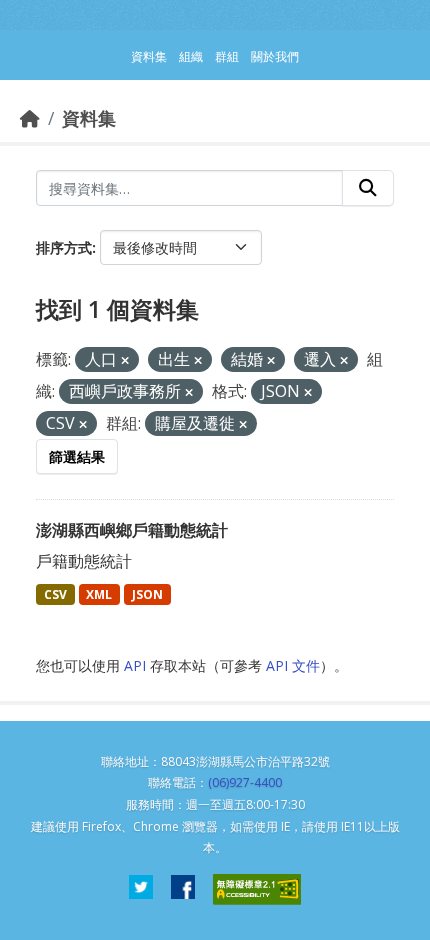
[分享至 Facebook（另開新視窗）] (183, 889)
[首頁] (30, 118)
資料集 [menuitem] (149, 56)
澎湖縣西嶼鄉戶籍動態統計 (132, 530)
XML (99, 594)
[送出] (368, 188)
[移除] (125, 360)
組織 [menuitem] (191, 56)
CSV (55, 594)
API (135, 665)
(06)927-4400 (245, 782)
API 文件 (293, 665)
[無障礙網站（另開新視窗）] (257, 889)
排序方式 (64, 247)
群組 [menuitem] (227, 56)
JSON (147, 594)
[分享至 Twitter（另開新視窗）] (141, 889)
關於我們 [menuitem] (275, 56)
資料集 (89, 118)
